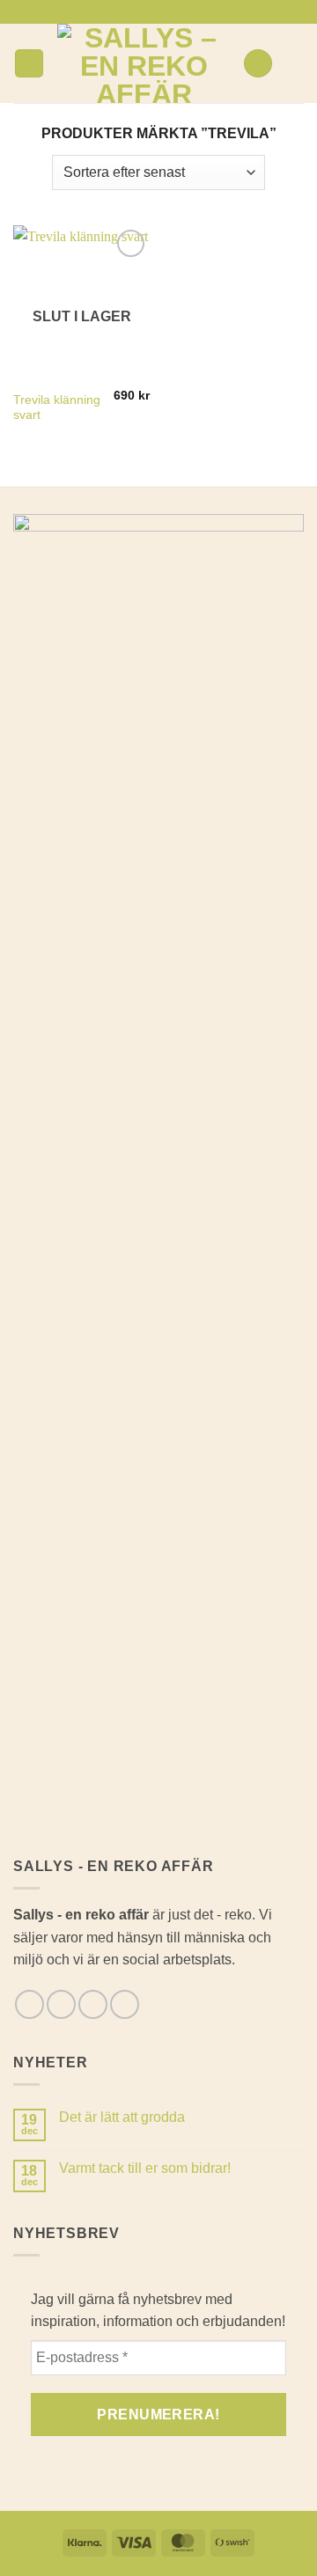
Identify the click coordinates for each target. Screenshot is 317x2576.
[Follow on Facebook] (133, 11)
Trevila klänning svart (57, 408)
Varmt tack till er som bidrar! (145, 2168)
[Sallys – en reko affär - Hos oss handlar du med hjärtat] (144, 63)
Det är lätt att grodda (122, 2117)
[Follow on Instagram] (150, 11)
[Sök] (258, 64)
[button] (29, 64)
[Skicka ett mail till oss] (167, 11)
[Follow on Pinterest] (184, 11)
